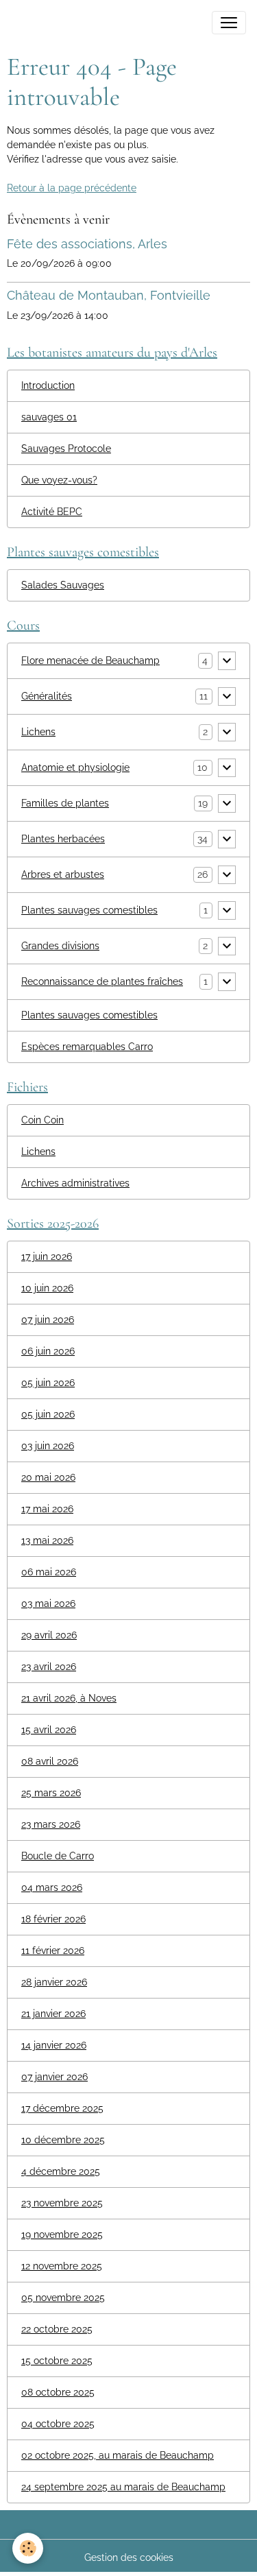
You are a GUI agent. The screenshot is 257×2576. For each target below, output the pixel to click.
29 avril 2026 (49, 1635)
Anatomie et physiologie (75, 767)
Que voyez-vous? (59, 480)
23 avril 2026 (49, 1667)
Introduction (48, 385)
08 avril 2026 (50, 1761)
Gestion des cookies (129, 2557)
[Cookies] (28, 2548)
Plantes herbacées (63, 839)
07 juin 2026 (48, 1320)
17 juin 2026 (47, 1256)
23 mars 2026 (51, 1824)
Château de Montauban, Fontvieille (109, 295)
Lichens (38, 732)
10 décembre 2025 (63, 2140)
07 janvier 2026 (54, 2077)
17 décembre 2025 (62, 2108)
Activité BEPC (52, 512)
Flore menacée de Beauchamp (90, 660)
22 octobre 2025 (57, 2329)
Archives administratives (75, 1183)
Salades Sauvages (63, 585)
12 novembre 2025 (62, 2266)
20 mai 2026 (48, 1477)
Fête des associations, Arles (87, 244)
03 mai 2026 (48, 1603)
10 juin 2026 (47, 1288)
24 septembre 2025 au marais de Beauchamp (123, 2487)
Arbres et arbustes (63, 874)
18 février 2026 (53, 1919)
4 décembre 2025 (61, 2171)
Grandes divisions (60, 946)
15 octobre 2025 (57, 2361)
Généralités (47, 696)
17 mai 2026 (47, 1509)
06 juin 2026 (48, 1351)
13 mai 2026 (47, 1540)
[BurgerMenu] (229, 23)
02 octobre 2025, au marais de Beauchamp (118, 2455)
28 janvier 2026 (54, 1982)
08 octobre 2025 (58, 2392)
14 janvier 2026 (54, 2045)
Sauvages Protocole (66, 449)
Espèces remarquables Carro (87, 1047)
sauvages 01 (49, 417)
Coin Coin (42, 1120)
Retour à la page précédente (72, 188)
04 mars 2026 (52, 1887)
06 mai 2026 (49, 1572)
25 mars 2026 (51, 1793)
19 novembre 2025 (62, 2234)
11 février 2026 (53, 1951)
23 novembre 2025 (62, 2203)
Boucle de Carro (58, 1856)
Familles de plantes (65, 803)
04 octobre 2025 (58, 2424)
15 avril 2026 (49, 1730)
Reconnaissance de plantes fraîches (102, 981)
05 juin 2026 (48, 1383)
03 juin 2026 (48, 1446)
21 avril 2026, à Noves (69, 1698)
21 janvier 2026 (53, 2014)
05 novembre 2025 (63, 2298)
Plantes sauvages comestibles (89, 910)
